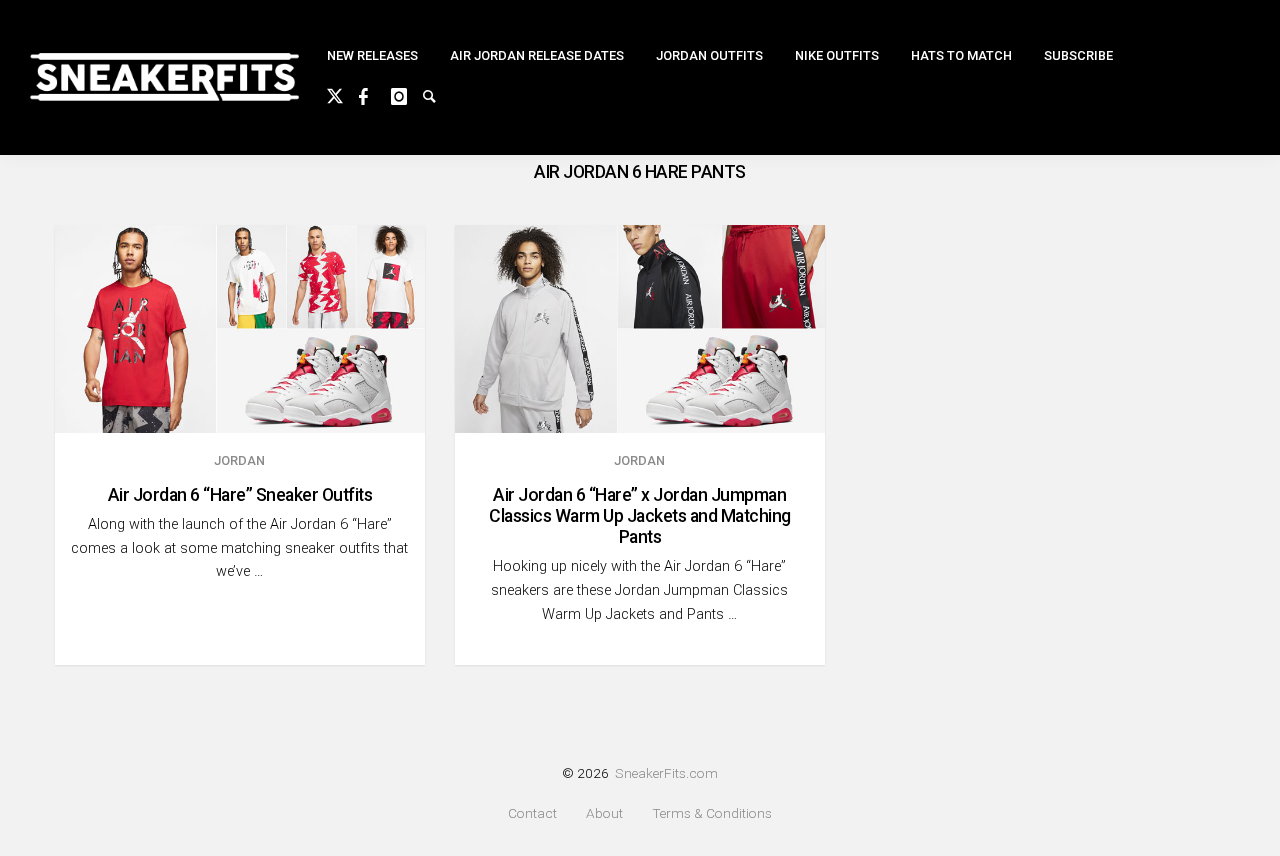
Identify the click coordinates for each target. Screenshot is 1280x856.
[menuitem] (372, 56)
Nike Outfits (837, 55)
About (604, 813)
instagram (407, 94)
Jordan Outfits (709, 55)
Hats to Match (961, 55)
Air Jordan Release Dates (537, 55)
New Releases (372, 55)
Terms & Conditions (712, 813)
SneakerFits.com (666, 773)
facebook (375, 94)
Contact (532, 813)
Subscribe (1078, 55)
